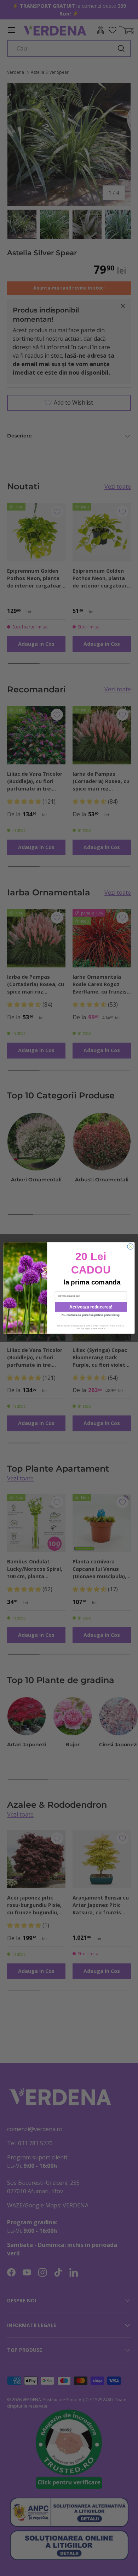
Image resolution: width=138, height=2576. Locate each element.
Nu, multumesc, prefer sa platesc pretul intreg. (91, 1315)
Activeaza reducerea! (91, 1307)
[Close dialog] (130, 1247)
